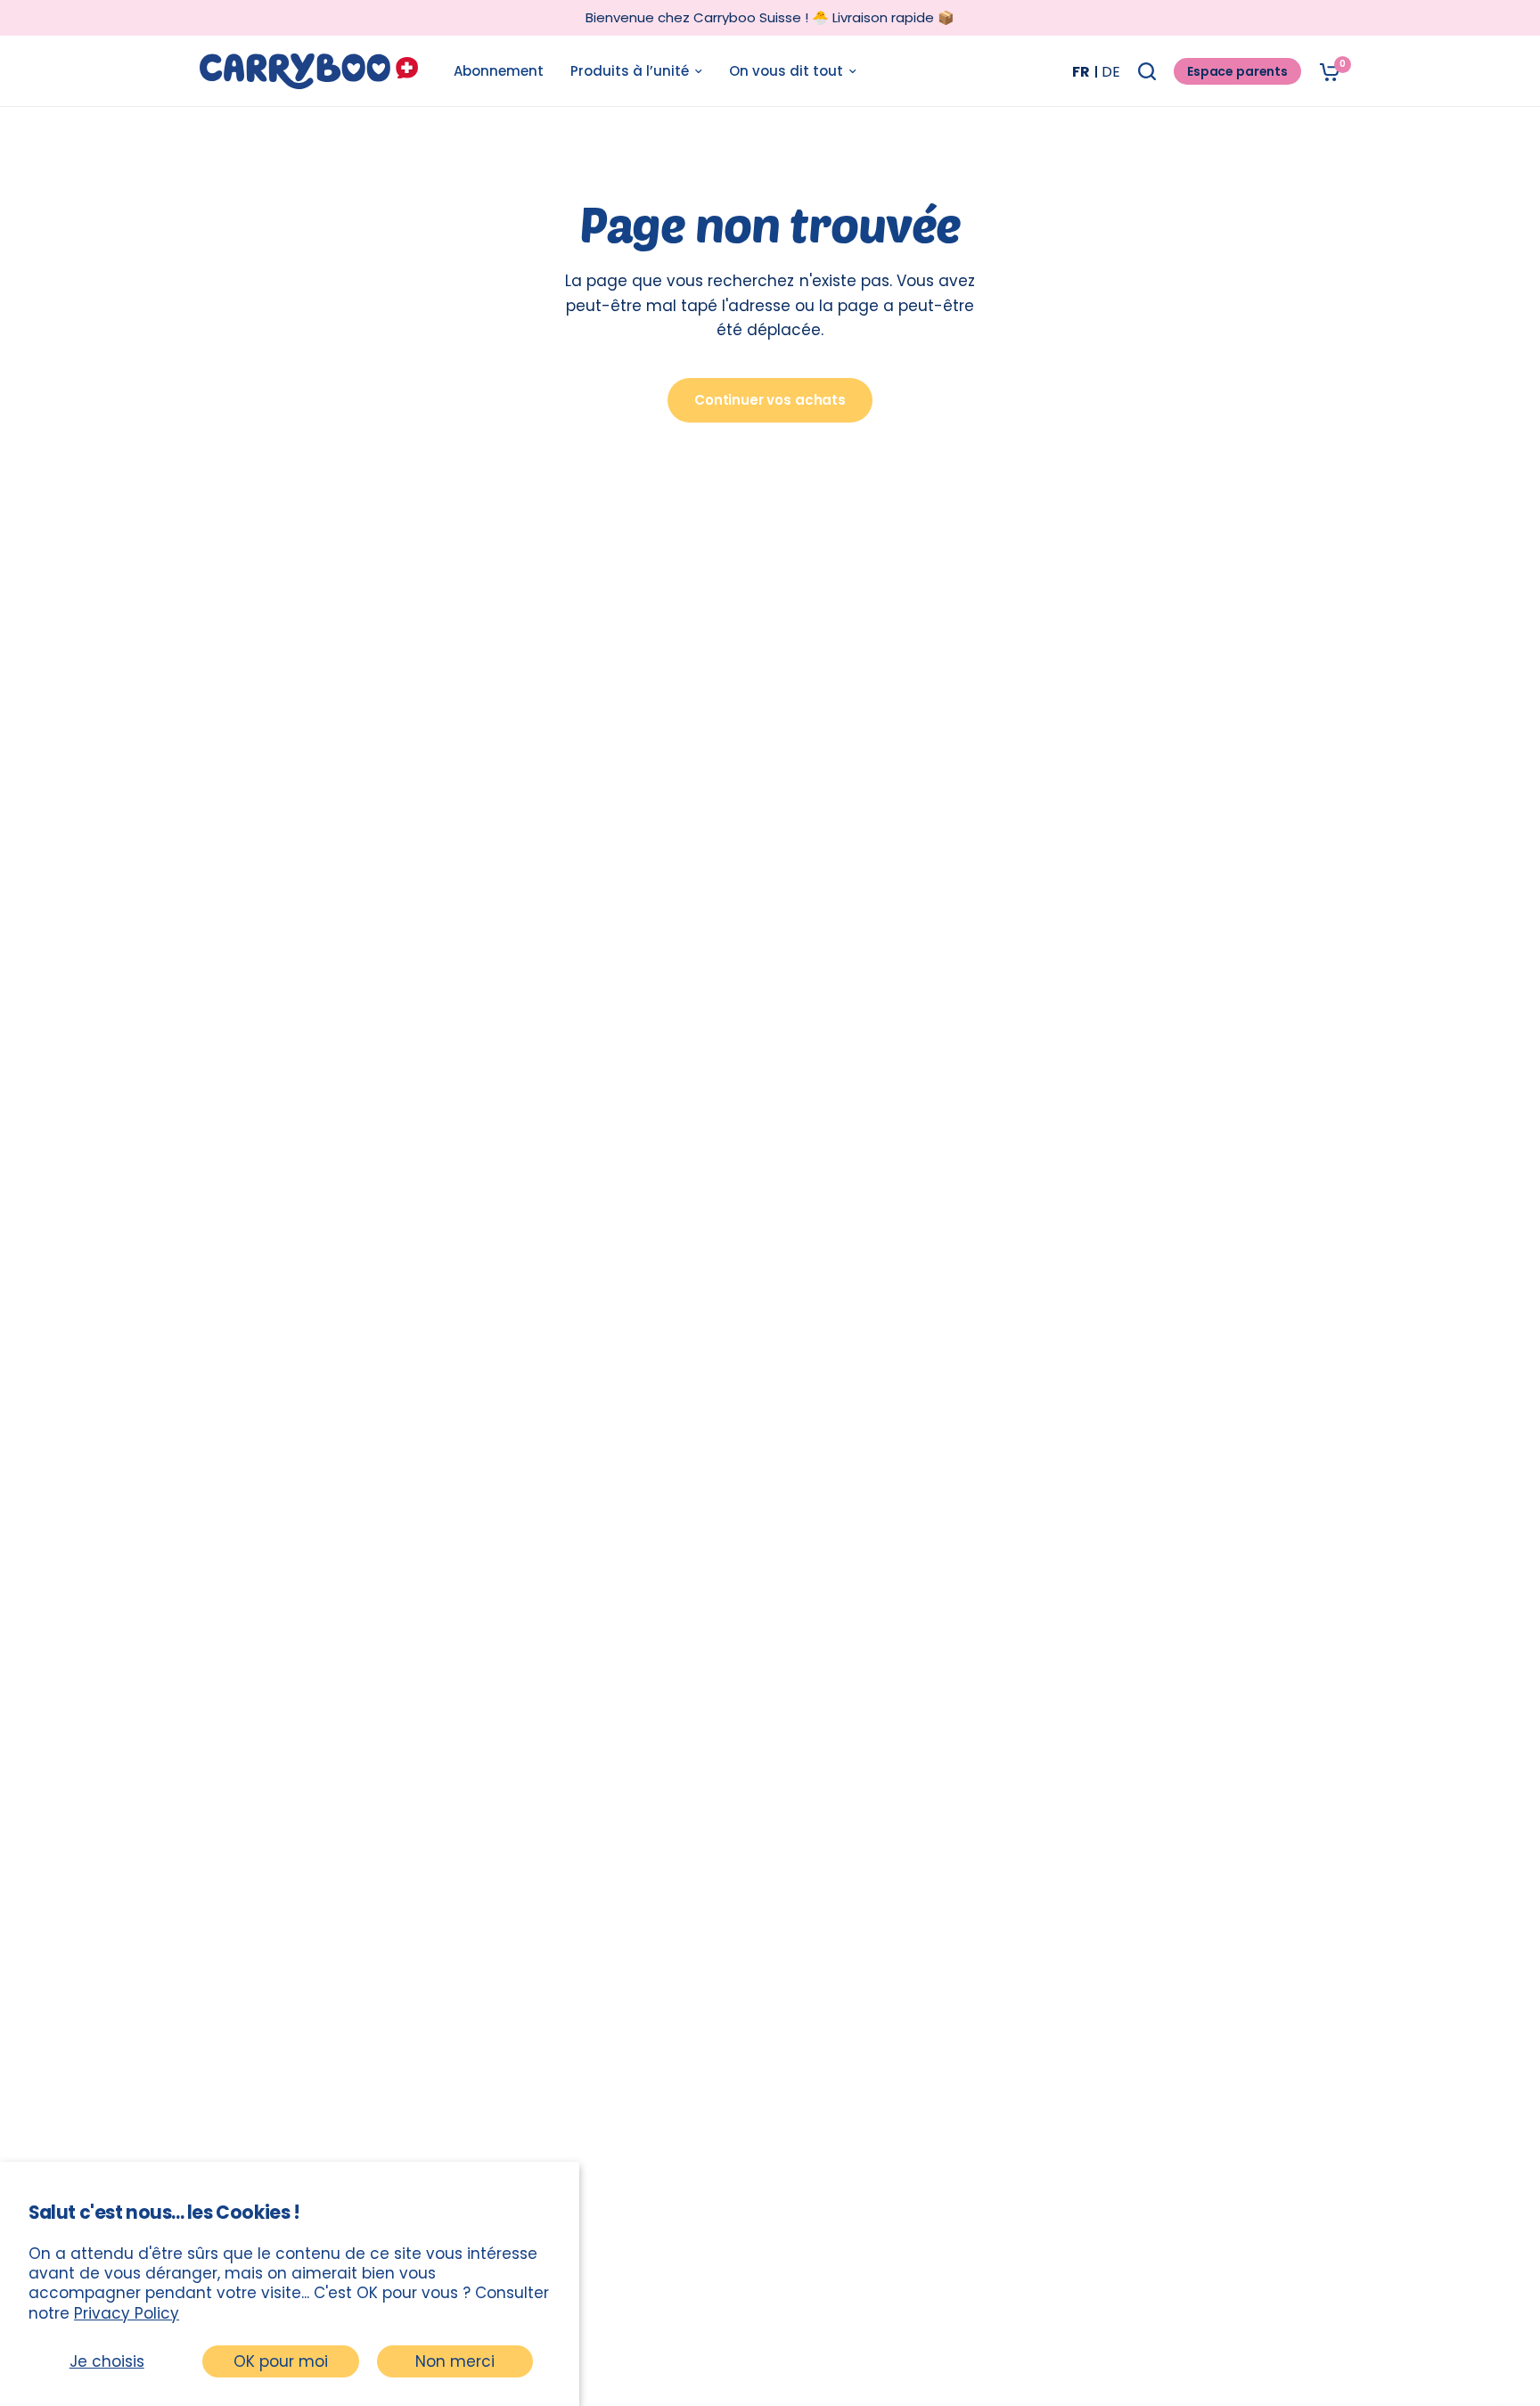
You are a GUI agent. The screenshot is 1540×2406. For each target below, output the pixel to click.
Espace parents (1237, 71)
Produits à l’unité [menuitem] (630, 71)
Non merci (455, 2361)
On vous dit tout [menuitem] (786, 71)
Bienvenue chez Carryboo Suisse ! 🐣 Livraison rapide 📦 (770, 17)
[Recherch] (1147, 71)
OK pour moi (281, 2361)
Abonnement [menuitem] (499, 71)
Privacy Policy (127, 2313)
